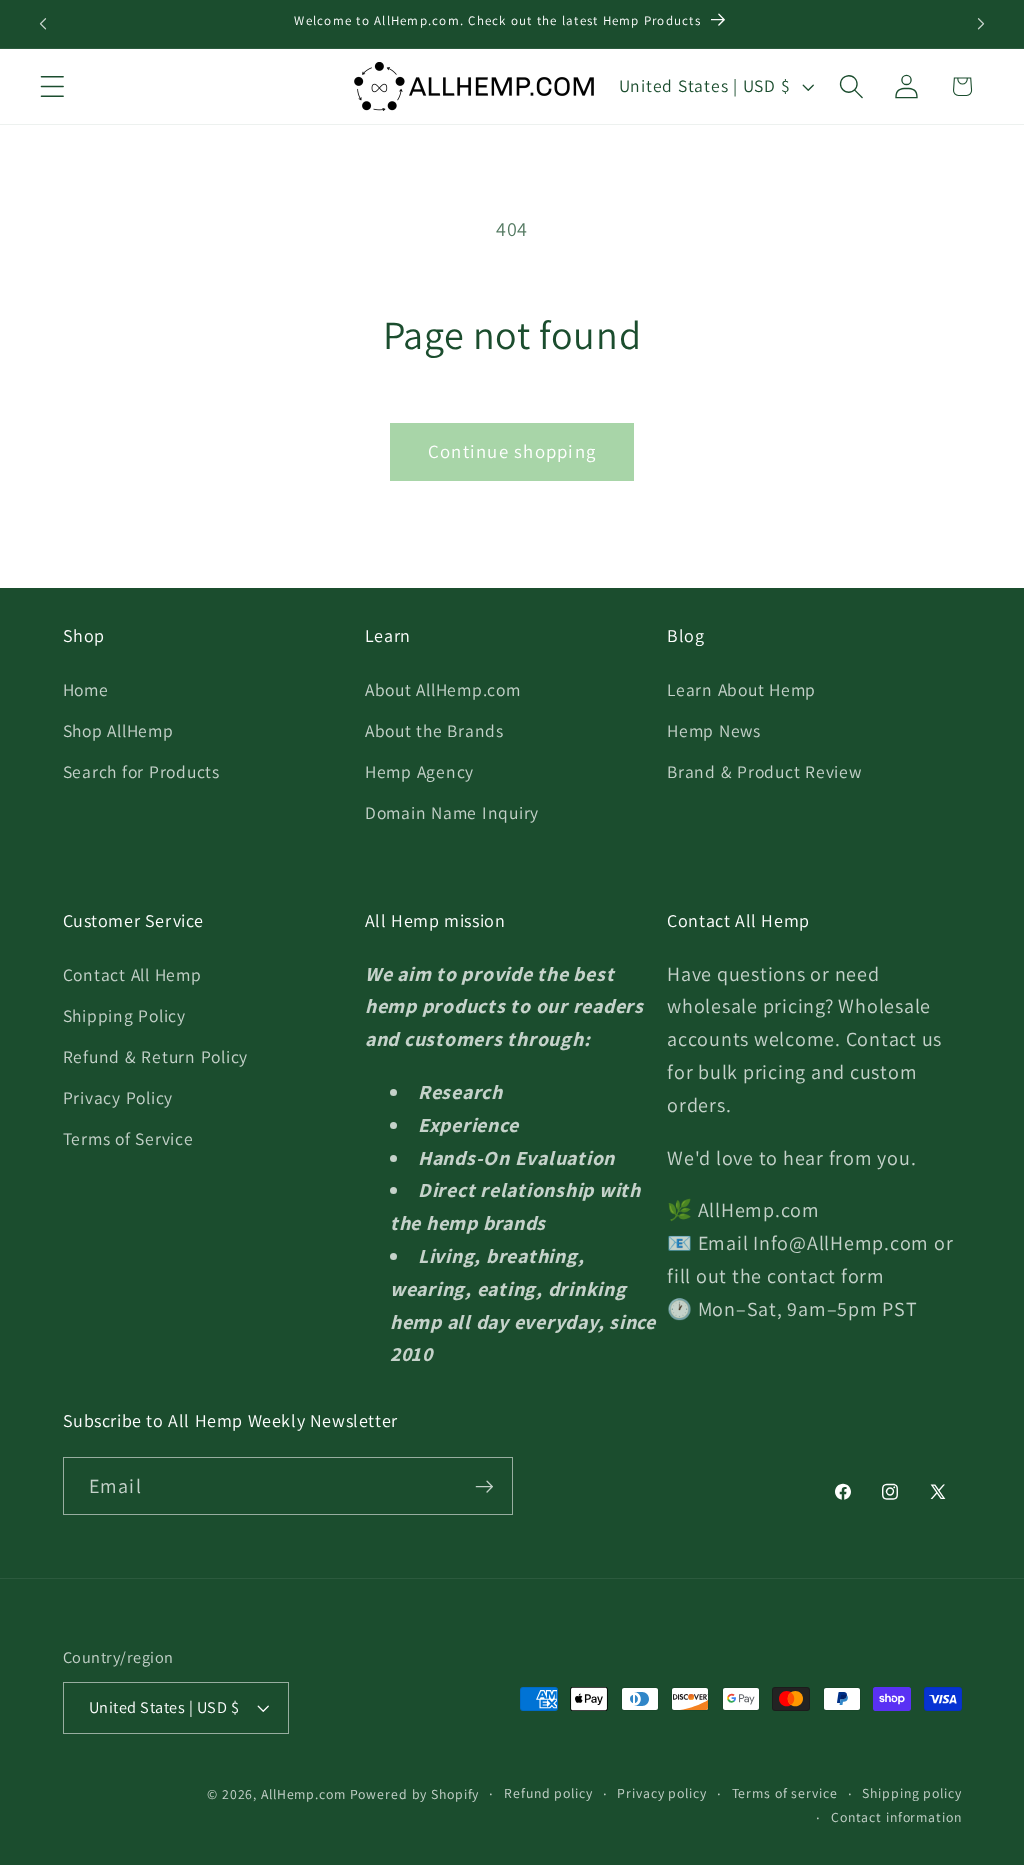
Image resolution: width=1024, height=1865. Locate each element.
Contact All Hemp (132, 974)
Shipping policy (911, 1793)
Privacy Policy (118, 1097)
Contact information (896, 1817)
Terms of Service (128, 1138)
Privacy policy (661, 1793)
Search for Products (141, 771)
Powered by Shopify (415, 1794)
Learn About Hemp (741, 689)
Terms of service (785, 1793)
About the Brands (434, 730)
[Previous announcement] (43, 24)
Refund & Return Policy (156, 1056)
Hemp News (714, 730)
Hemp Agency (419, 771)
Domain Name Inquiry (452, 812)
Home (86, 689)
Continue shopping (512, 451)
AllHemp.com (303, 1794)
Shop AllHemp (118, 730)
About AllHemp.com (443, 689)
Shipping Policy (124, 1015)
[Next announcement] (981, 24)
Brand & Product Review (764, 771)
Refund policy (548, 1793)
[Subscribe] (484, 1486)
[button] (52, 86)
